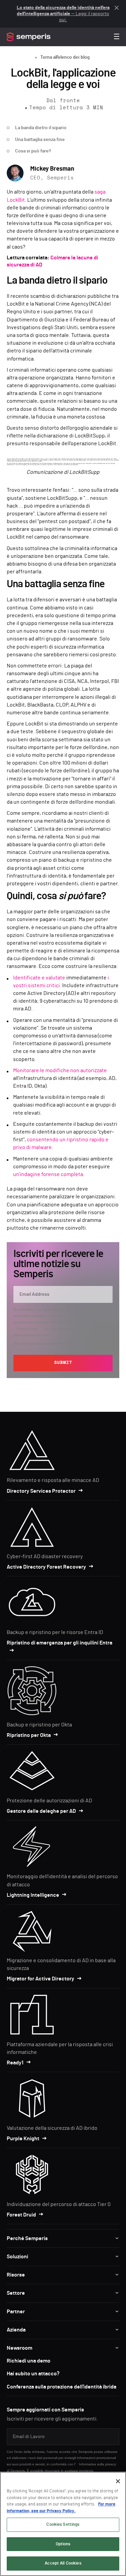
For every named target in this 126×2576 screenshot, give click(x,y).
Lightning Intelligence (33, 1895)
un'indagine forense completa (48, 1174)
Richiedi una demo (29, 2361)
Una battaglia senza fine (40, 140)
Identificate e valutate (39, 978)
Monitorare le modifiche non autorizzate (60, 1070)
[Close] (118, 2481)
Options (63, 2544)
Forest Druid (21, 2215)
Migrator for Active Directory (40, 1979)
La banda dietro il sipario (41, 128)
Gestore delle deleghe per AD (41, 1811)
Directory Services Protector (41, 1491)
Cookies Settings (63, 2525)
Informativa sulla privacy (97, 2464)
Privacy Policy (27, 1329)
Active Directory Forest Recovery (46, 1567)
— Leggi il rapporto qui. (63, 14)
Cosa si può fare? (33, 151)
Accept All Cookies (63, 2563)
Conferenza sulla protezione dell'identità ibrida (61, 2387)
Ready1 (15, 2063)
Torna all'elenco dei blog (65, 57)
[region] (63, 2524)
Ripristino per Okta (29, 1735)
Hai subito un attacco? (33, 2374)
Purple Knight (23, 2139)
